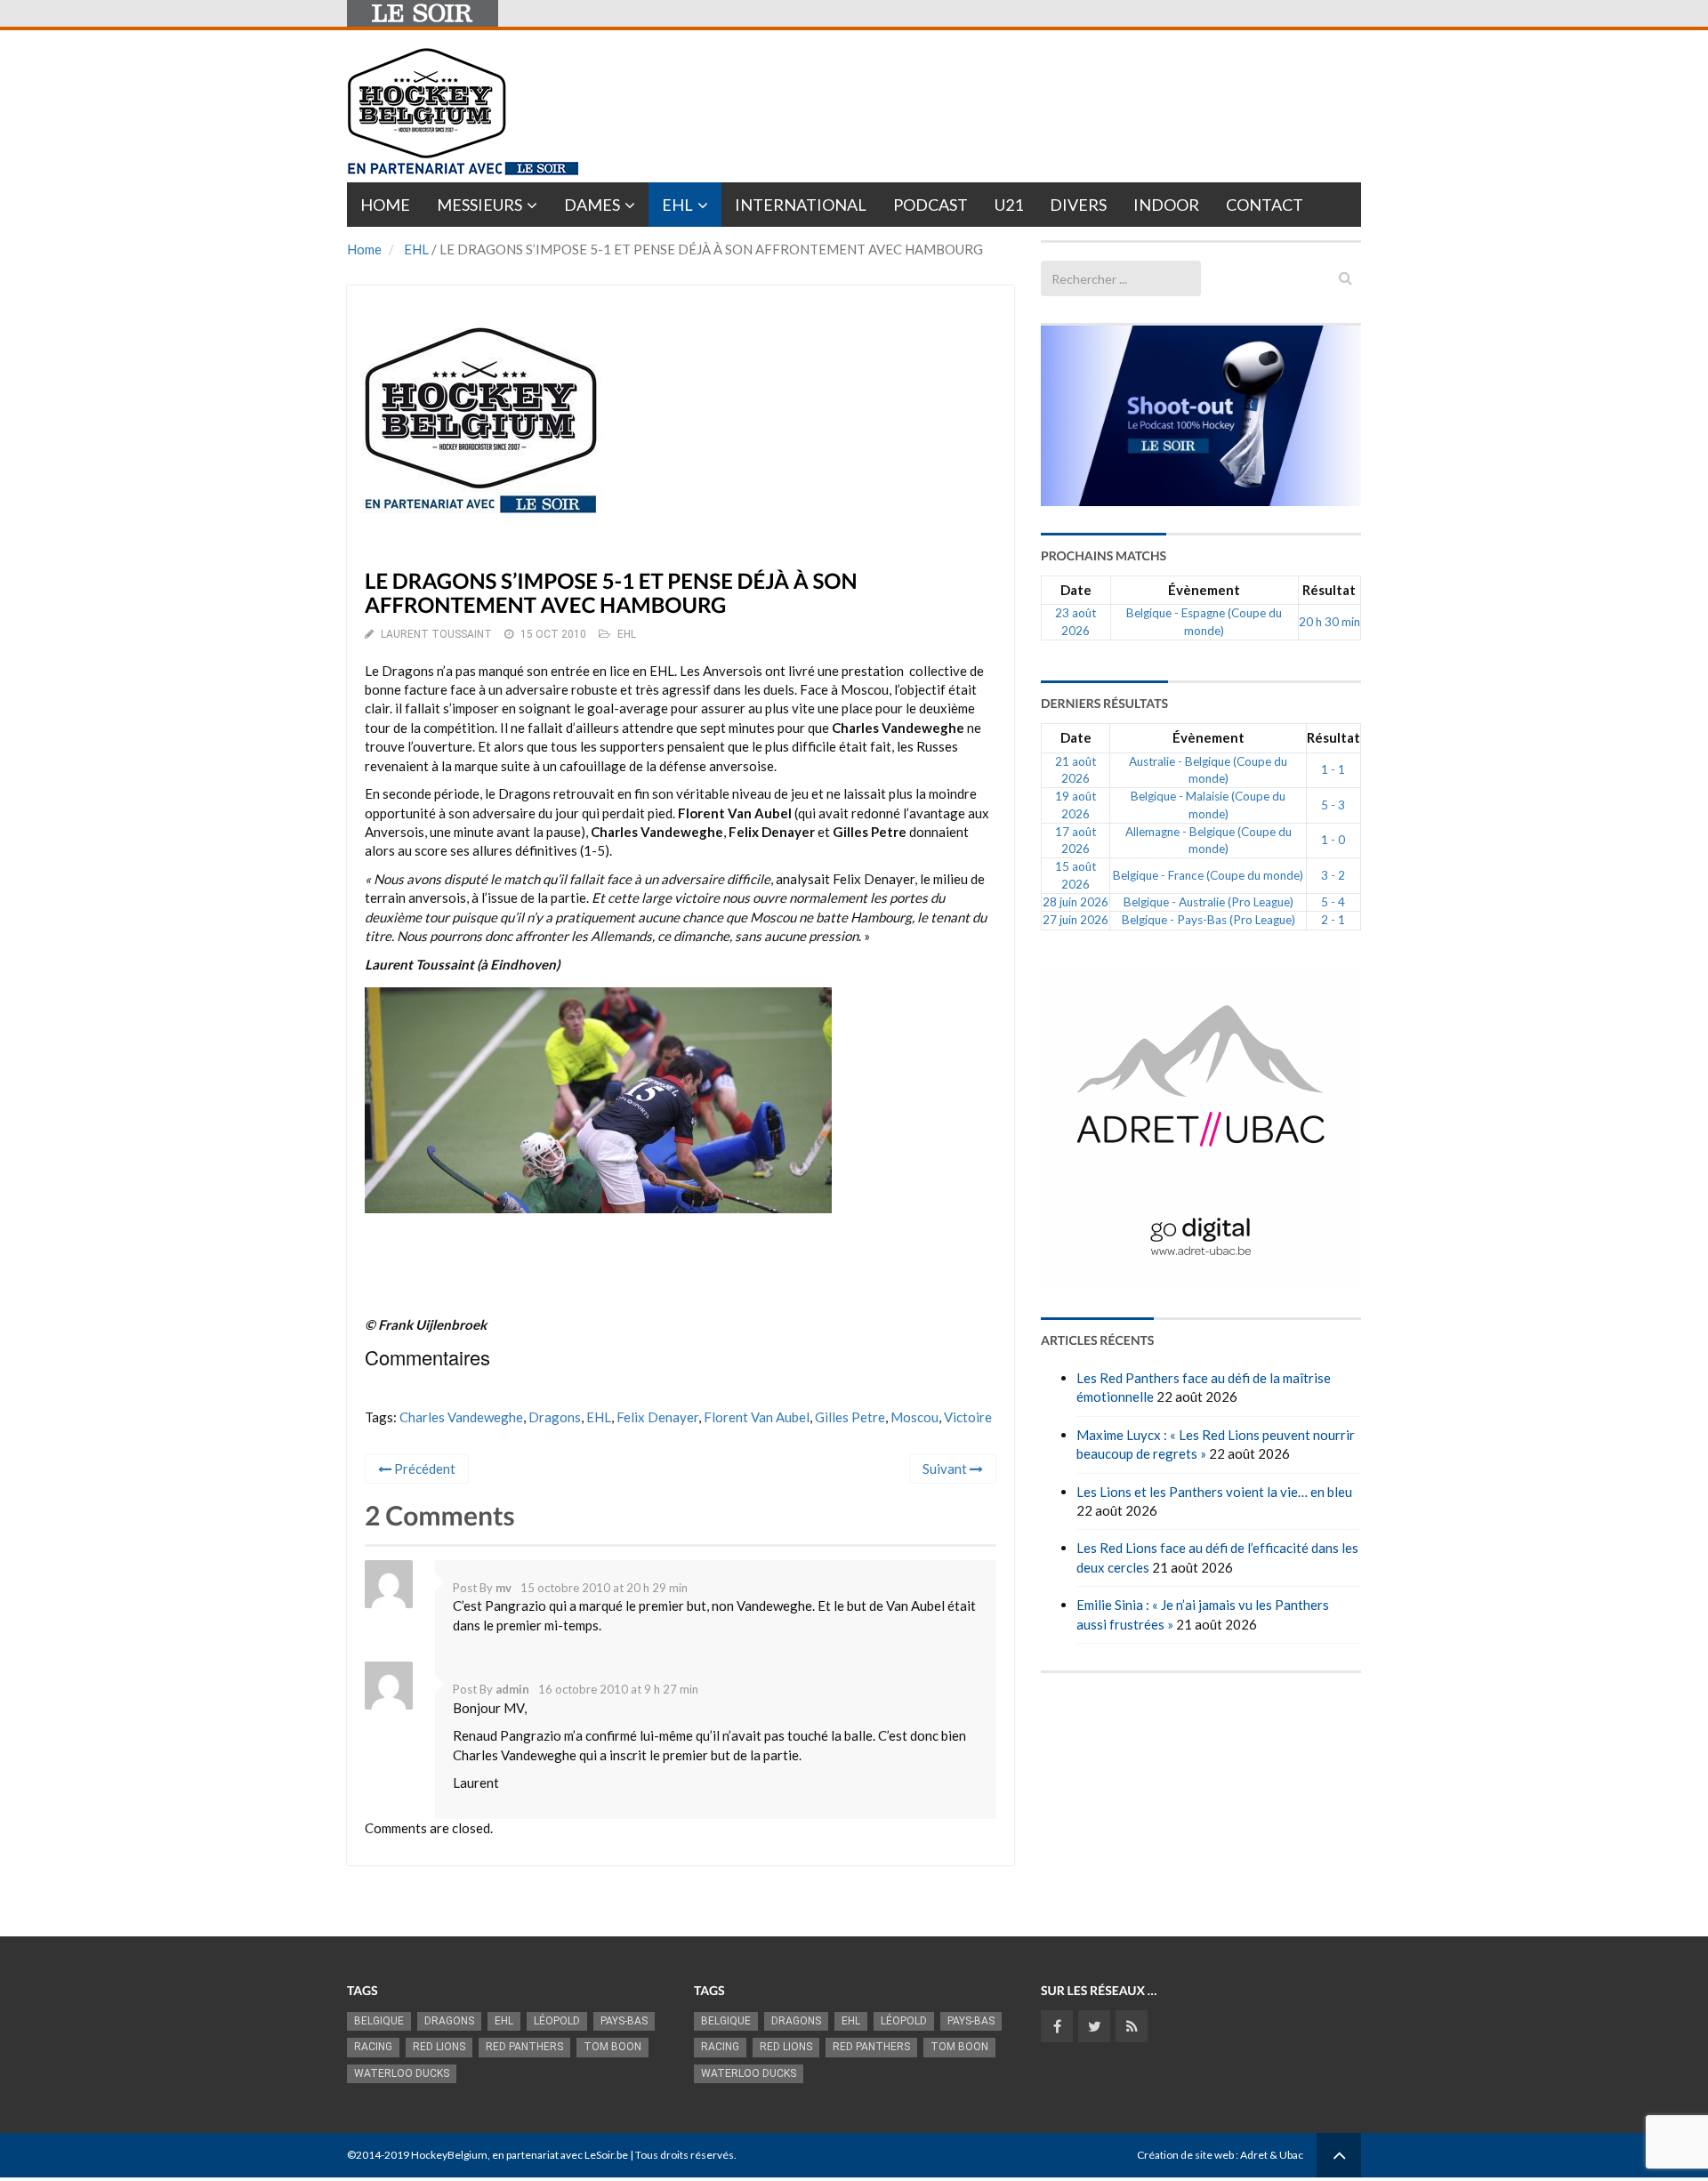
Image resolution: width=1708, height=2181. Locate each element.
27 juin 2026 (1076, 920)
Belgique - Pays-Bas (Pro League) (1208, 920)
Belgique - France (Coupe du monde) (1208, 875)
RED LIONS (439, 2047)
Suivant (946, 1469)
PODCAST (931, 205)
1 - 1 (1333, 769)
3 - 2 (1333, 875)
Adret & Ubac (1272, 2155)
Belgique (379, 2021)
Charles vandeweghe (461, 1417)
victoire (968, 1417)
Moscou (914, 1417)
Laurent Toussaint (436, 634)
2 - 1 (1333, 920)
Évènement (1204, 590)
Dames (592, 205)
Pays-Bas (624, 2021)
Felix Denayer (657, 1417)
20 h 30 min (1329, 622)
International (801, 205)
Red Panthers (524, 2047)
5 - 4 (1333, 902)
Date (1076, 590)
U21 (1009, 205)
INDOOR (1166, 205)
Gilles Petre (850, 1417)
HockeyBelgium (449, 2155)
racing (373, 2047)
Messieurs (479, 205)
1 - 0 (1333, 840)
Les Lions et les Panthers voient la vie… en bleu (1214, 1492)
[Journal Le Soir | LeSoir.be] (423, 13)
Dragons (555, 1417)
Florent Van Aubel (757, 1417)
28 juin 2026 (1076, 902)
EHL (677, 205)
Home (385, 205)
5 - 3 (1333, 805)
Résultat (1329, 590)
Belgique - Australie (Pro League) (1208, 902)
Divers (1078, 205)
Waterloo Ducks (402, 2073)
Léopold (557, 2021)
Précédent (423, 1469)
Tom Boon (612, 2047)
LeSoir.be (606, 2155)
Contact (1265, 205)
